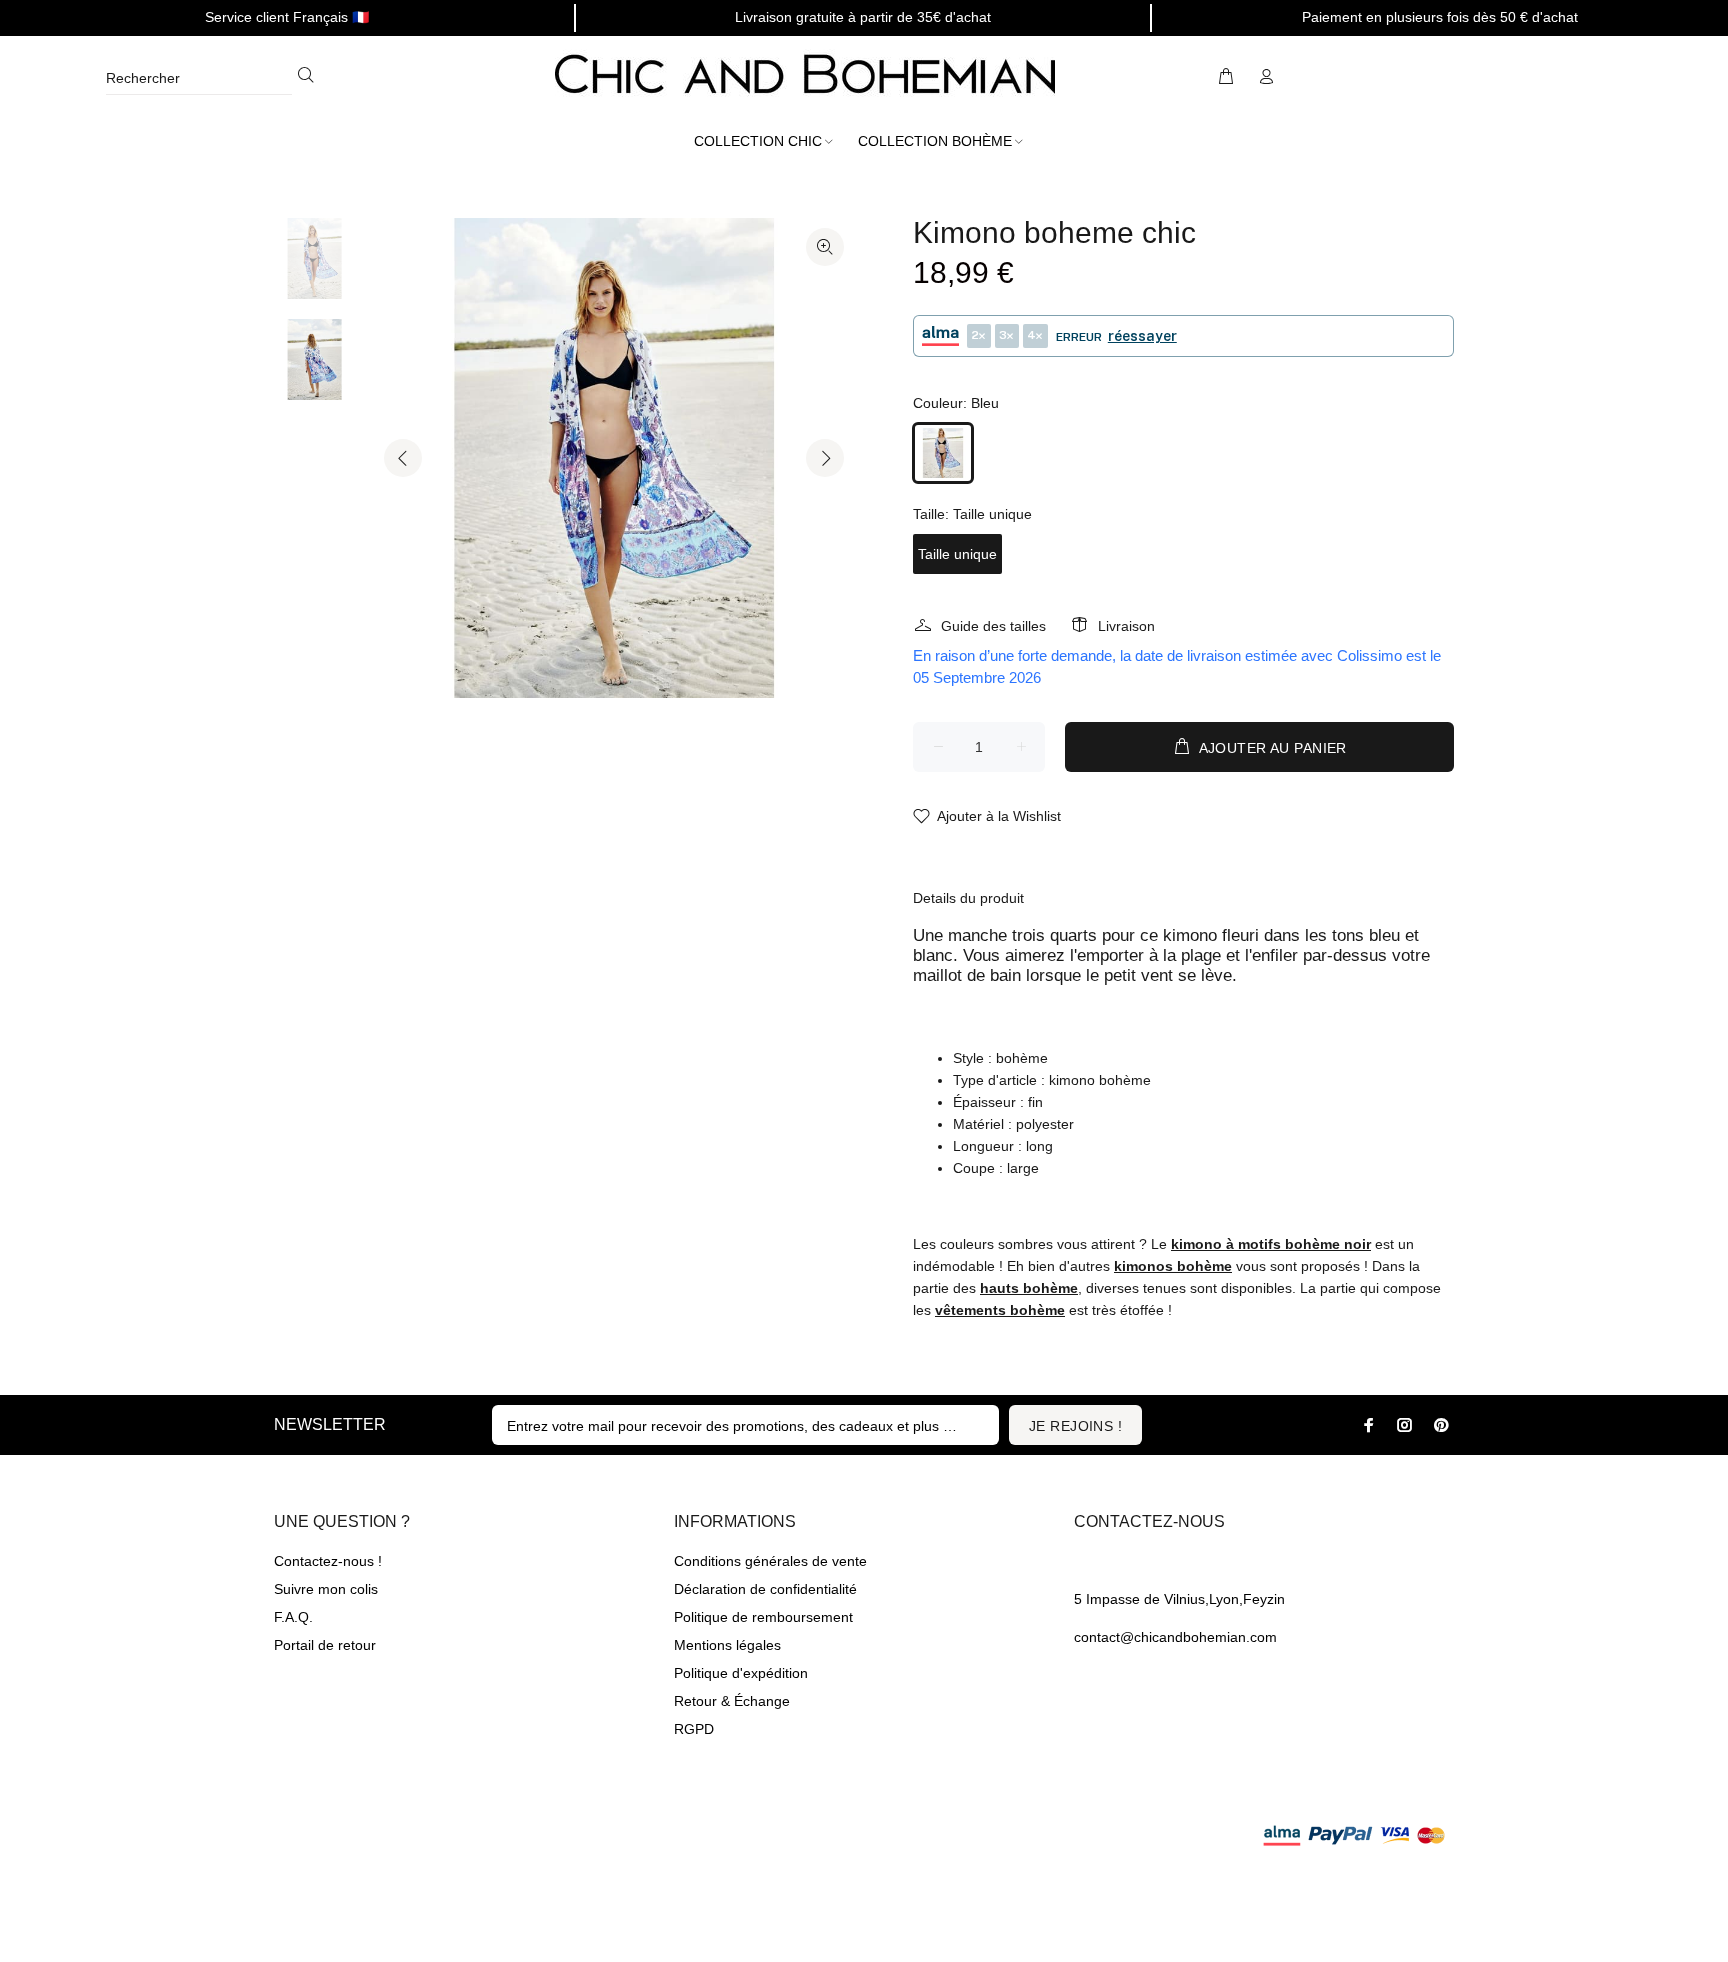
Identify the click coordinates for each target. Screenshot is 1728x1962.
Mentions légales (727, 1645)
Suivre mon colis (326, 1589)
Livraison (1126, 626)
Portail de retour (325, 1645)
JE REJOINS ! (1075, 1426)
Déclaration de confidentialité (765, 1589)
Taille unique (957, 554)
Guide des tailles (993, 626)
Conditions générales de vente (770, 1561)
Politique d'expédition (741, 1673)
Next (825, 458)
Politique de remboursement (763, 1617)
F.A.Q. (293, 1617)
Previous (403, 458)
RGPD (694, 1729)
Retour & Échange (732, 1701)
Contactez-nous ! (328, 1561)
